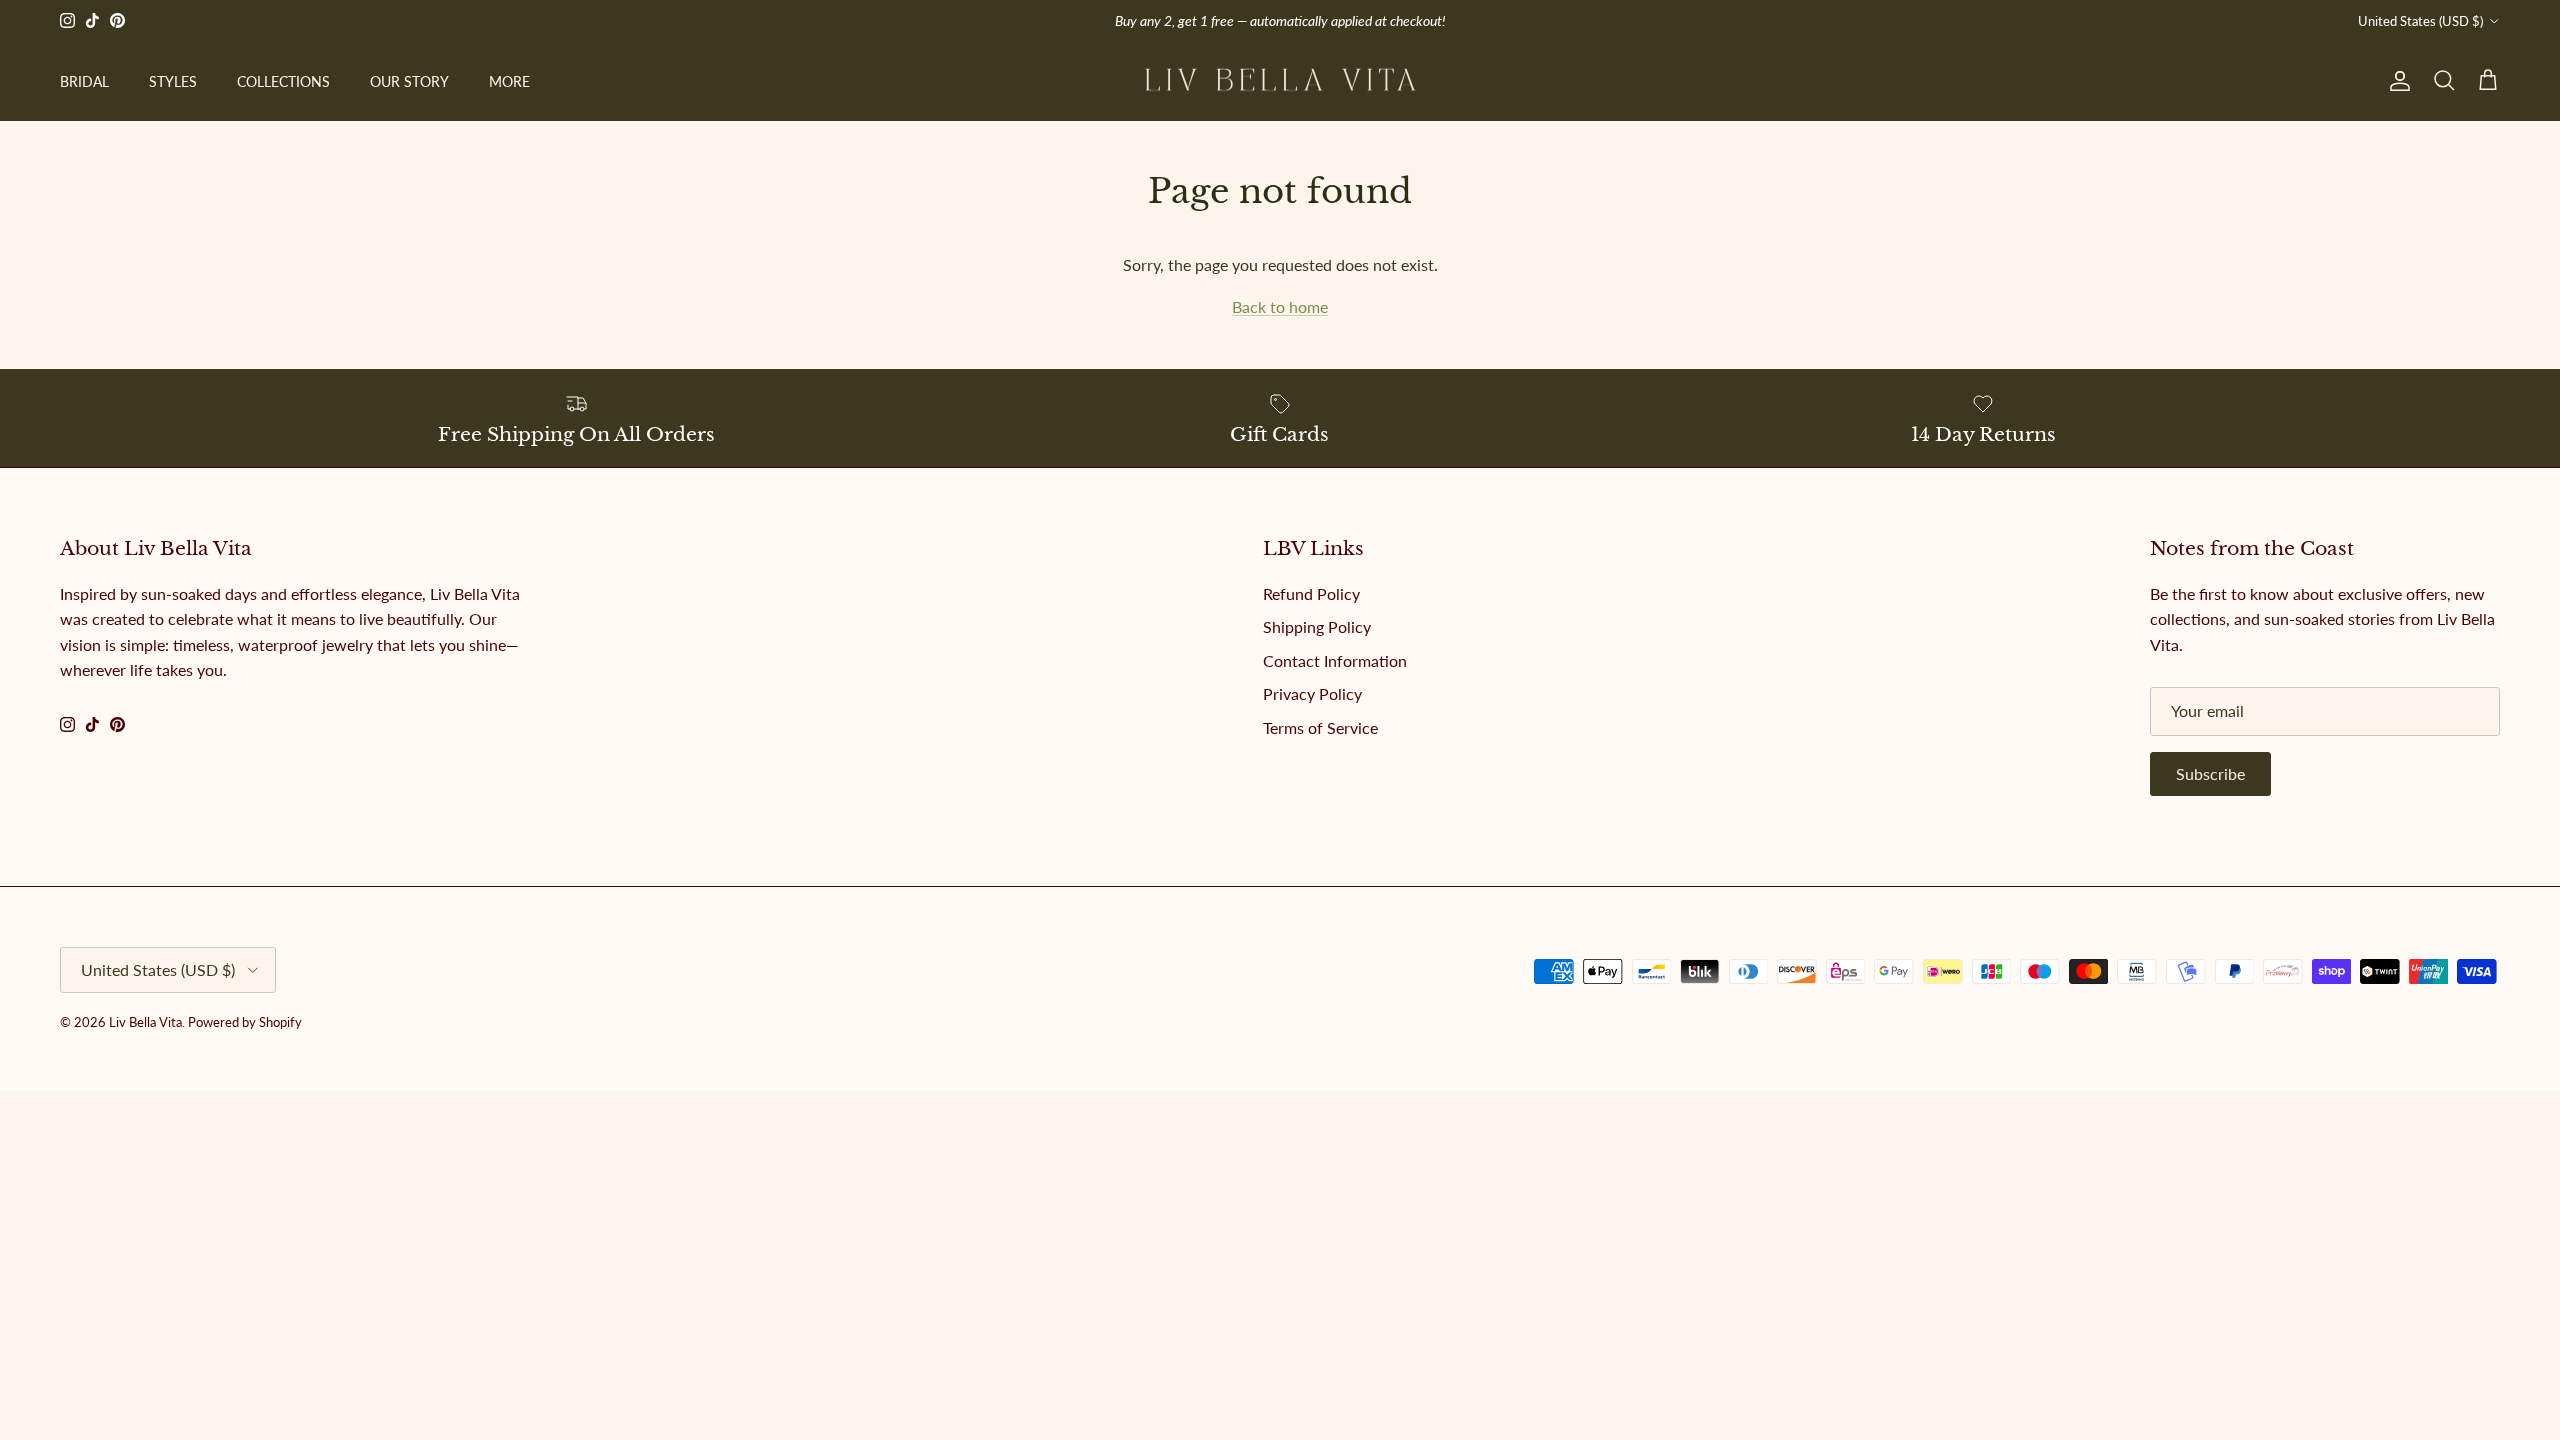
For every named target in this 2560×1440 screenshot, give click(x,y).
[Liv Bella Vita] (1280, 81)
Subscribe (2210, 773)
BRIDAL (84, 81)
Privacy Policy (1312, 693)
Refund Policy (1311, 593)
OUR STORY (409, 81)
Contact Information (1335, 660)
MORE (509, 81)
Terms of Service (1320, 727)
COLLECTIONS (283, 81)
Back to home (1280, 306)
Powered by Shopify (245, 1022)
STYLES (173, 81)
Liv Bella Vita (145, 1022)
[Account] (2396, 81)
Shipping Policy (1317, 626)
